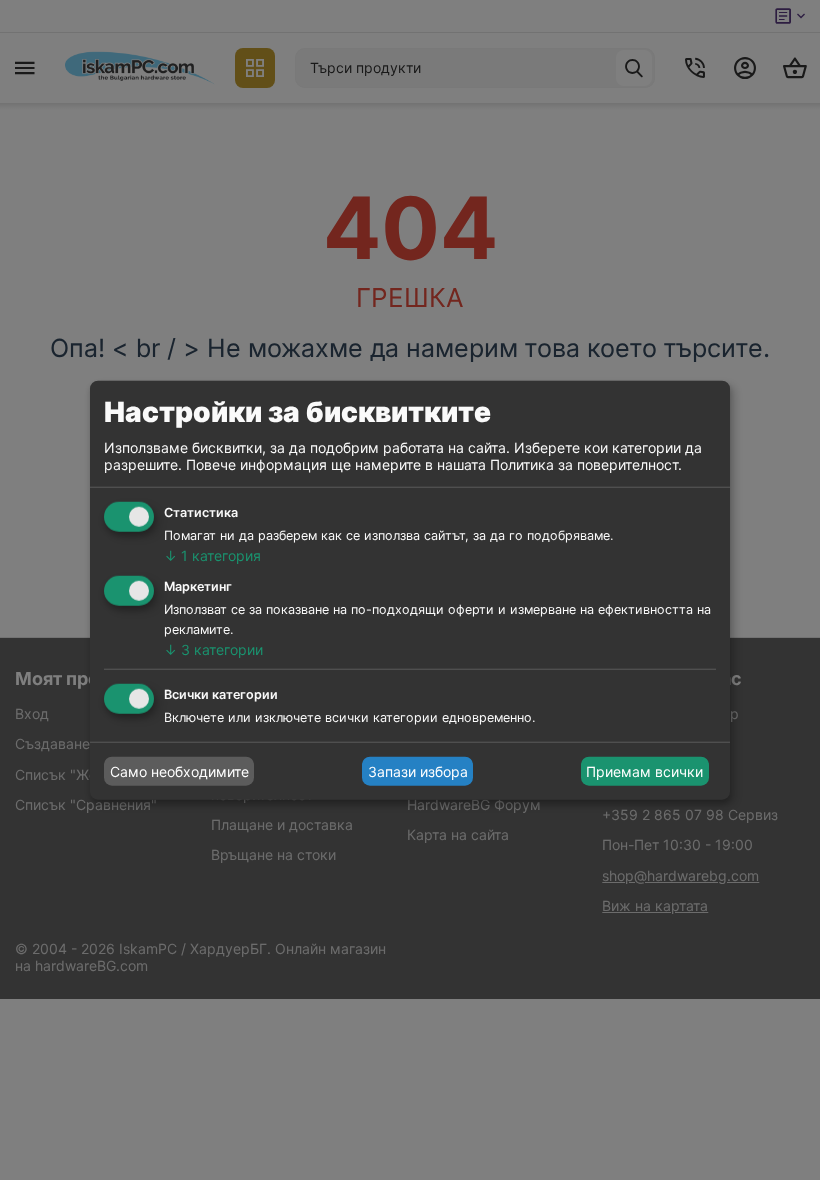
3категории (213, 648)
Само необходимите (179, 771)
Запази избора (418, 771)
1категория (212, 555)
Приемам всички (644, 771)
